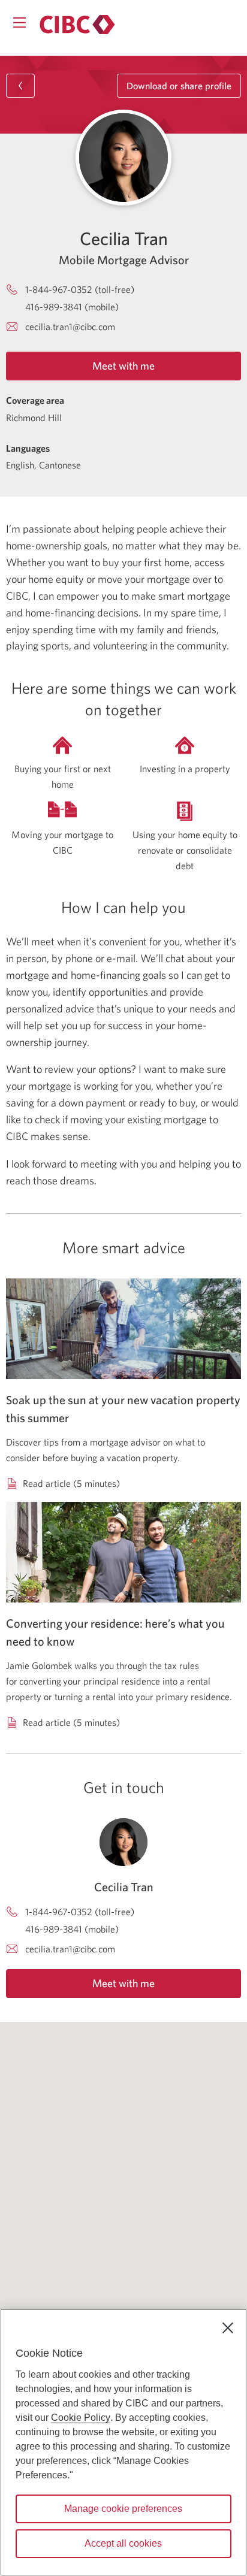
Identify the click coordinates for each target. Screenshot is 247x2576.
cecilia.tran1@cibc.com (70, 326)
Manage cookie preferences (123, 2509)
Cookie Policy (81, 2418)
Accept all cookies (123, 2543)
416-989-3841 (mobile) (72, 307)
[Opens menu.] (19, 22)
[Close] (228, 2328)
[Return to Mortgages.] (77, 25)
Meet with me (123, 366)
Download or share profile (179, 86)
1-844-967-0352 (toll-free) (80, 289)
